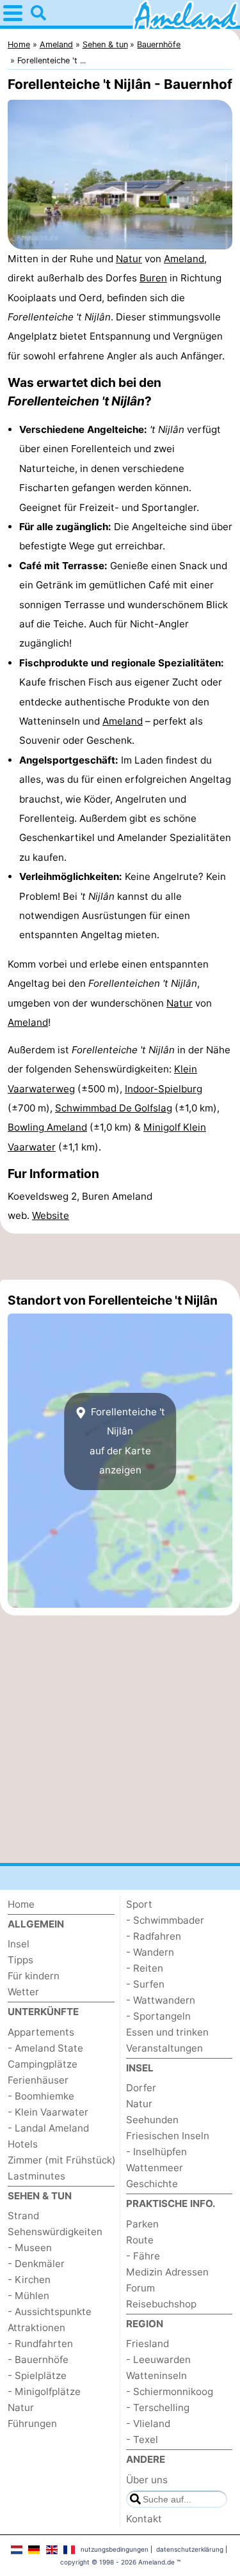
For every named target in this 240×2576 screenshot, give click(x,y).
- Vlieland (148, 2423)
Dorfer (141, 2088)
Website (51, 1215)
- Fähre (143, 2256)
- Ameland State (45, 2048)
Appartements (41, 2032)
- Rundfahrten (40, 2344)
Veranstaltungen (164, 2048)
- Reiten (145, 1968)
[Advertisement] (120, 1257)
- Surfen (145, 1984)
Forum (140, 2288)
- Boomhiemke (41, 2096)
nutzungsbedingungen (115, 2549)
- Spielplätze (37, 2376)
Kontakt (144, 2519)
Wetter (23, 1992)
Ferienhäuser (38, 2080)
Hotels (23, 2144)
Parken (142, 2224)
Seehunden (152, 2120)
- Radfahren (154, 1936)
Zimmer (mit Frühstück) (62, 2160)
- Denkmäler (36, 2264)
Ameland (184, 259)
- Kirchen (29, 2280)
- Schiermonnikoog (170, 2391)
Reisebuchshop (161, 2304)
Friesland (148, 2344)
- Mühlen (28, 2296)
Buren (153, 278)
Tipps (20, 1960)
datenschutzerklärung (190, 2549)
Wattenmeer (155, 2168)
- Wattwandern (161, 2000)
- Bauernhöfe (38, 2360)
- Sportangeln (158, 2016)
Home (21, 1904)
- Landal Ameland (48, 2128)
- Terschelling (158, 2407)
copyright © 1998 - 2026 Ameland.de (117, 2562)
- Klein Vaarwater (48, 2112)
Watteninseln (156, 2376)
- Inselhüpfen (156, 2152)
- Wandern (150, 1952)
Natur (129, 259)
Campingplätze (43, 2064)
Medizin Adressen (167, 2272)
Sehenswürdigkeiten (55, 2232)
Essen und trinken (167, 2032)
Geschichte (152, 2184)
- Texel (142, 2439)
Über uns (147, 2480)
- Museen (30, 2248)
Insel (19, 1944)
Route (140, 2240)
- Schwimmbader (165, 1920)
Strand (23, 2216)
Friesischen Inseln (168, 2136)
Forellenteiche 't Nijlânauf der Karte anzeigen (127, 1441)
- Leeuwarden (158, 2360)
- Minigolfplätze (44, 2391)
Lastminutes (36, 2176)
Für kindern (34, 1976)
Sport (139, 1904)
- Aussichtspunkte (50, 2312)
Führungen (32, 2423)
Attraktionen (36, 2328)
